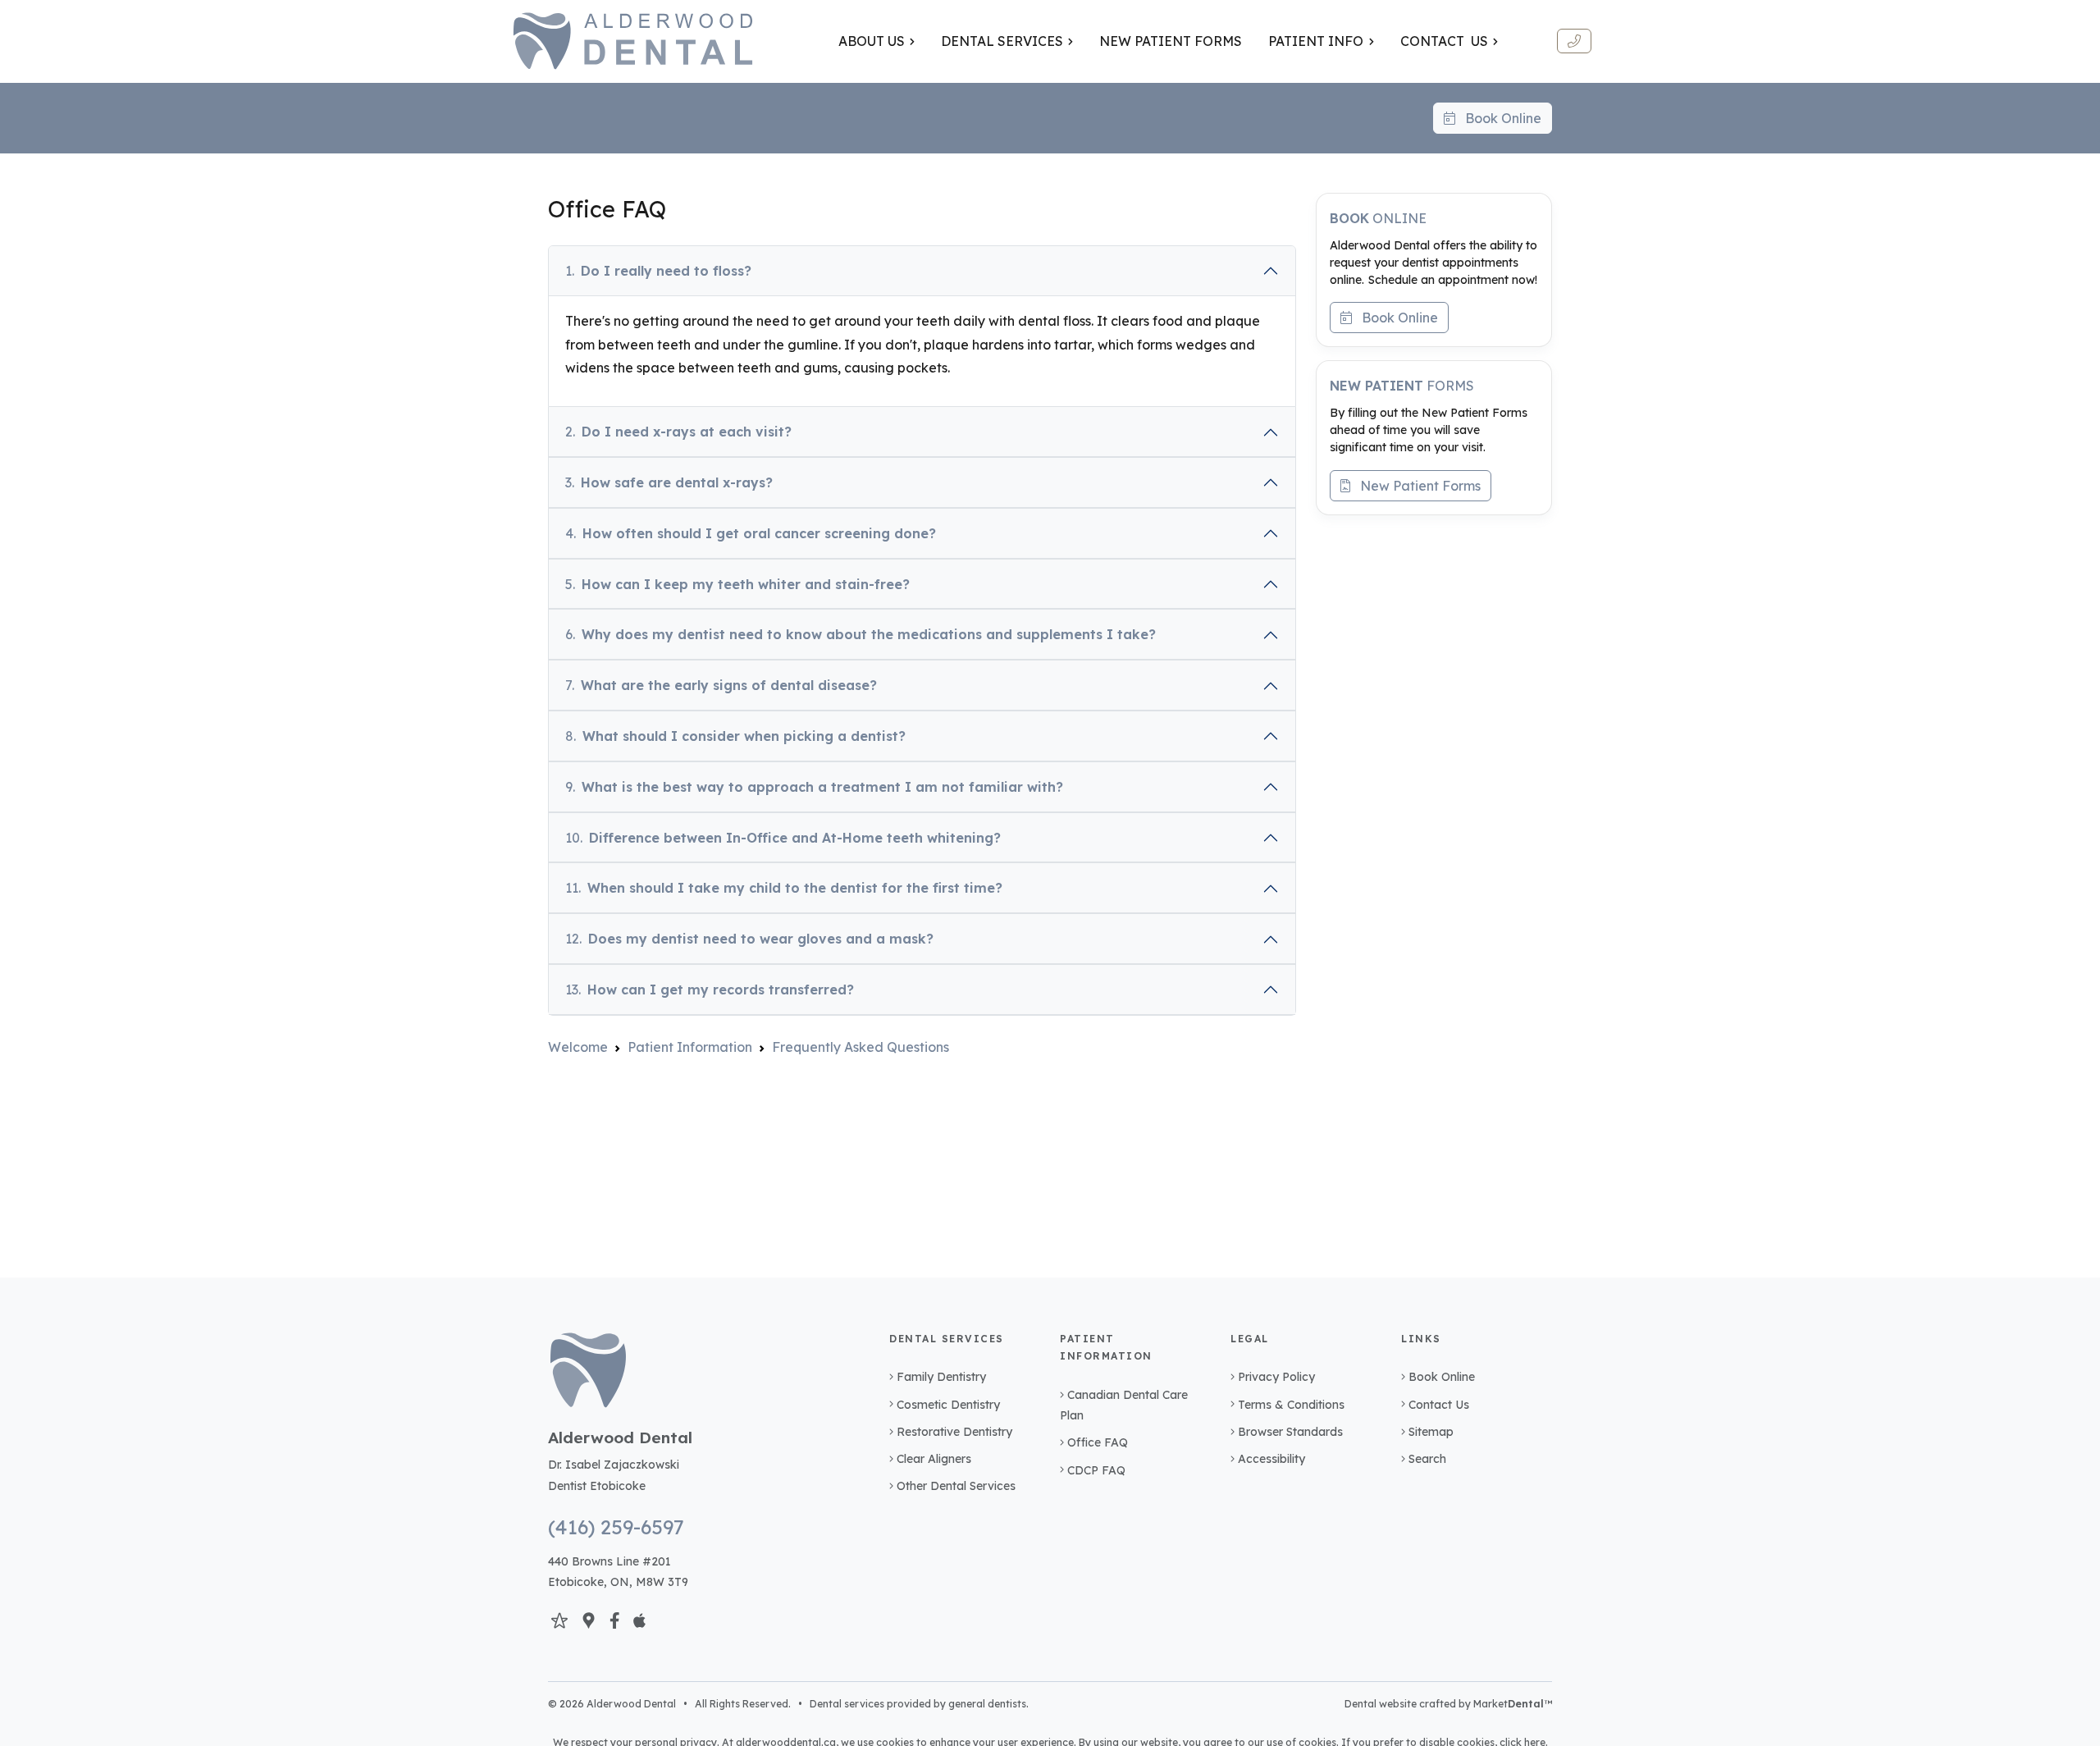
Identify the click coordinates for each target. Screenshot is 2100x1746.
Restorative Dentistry (954, 1432)
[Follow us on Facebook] (615, 1620)
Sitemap (1431, 1432)
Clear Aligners (934, 1459)
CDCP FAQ (1096, 1470)
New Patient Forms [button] (1171, 41)
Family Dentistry (941, 1377)
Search (1427, 1459)
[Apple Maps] (639, 1620)
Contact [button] (1444, 41)
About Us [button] (872, 41)
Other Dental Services (956, 1486)
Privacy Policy (1276, 1377)
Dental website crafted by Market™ (1448, 1704)
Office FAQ (1098, 1442)
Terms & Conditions (1291, 1405)
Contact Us (1439, 1405)
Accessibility (1271, 1459)
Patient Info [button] (1316, 41)
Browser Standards (1290, 1432)
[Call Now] (1574, 41)
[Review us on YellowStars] (559, 1620)
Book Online (1498, 118)
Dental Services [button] (1002, 41)
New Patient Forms (1415, 486)
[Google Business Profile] (589, 1620)
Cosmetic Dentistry (948, 1405)
